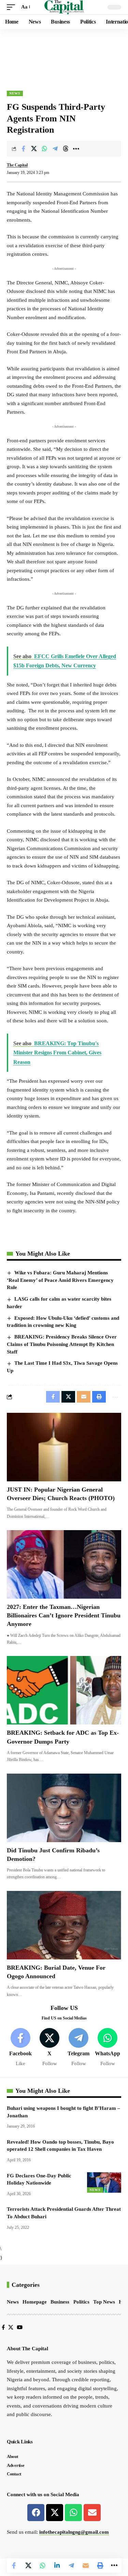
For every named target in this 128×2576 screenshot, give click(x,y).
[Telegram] (79, 2048)
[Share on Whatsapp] (44, 149)
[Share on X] (34, 149)
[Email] (86, 2565)
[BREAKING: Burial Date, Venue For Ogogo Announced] (64, 1925)
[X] (49, 2048)
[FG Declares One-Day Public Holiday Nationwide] (104, 2182)
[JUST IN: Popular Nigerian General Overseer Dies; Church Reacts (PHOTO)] (64, 1447)
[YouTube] (20, 2327)
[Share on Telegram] (55, 149)
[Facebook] (20, 2048)
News (15, 93)
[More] (76, 149)
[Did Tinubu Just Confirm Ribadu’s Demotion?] (64, 1808)
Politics (81, 2302)
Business (60, 2302)
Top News (104, 2302)
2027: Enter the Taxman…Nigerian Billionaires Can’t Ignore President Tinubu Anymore (64, 1615)
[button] (13, 7)
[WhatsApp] (108, 2048)
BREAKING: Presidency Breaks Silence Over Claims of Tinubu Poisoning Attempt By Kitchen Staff (62, 1344)
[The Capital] (64, 7)
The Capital (17, 165)
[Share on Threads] (66, 149)
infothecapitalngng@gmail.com (74, 2532)
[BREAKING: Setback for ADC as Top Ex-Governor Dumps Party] (64, 1690)
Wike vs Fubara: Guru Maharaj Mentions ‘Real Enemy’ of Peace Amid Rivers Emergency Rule (60, 1280)
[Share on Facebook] (23, 149)
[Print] (100, 2565)
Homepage (35, 2302)
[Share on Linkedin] (57, 2565)
